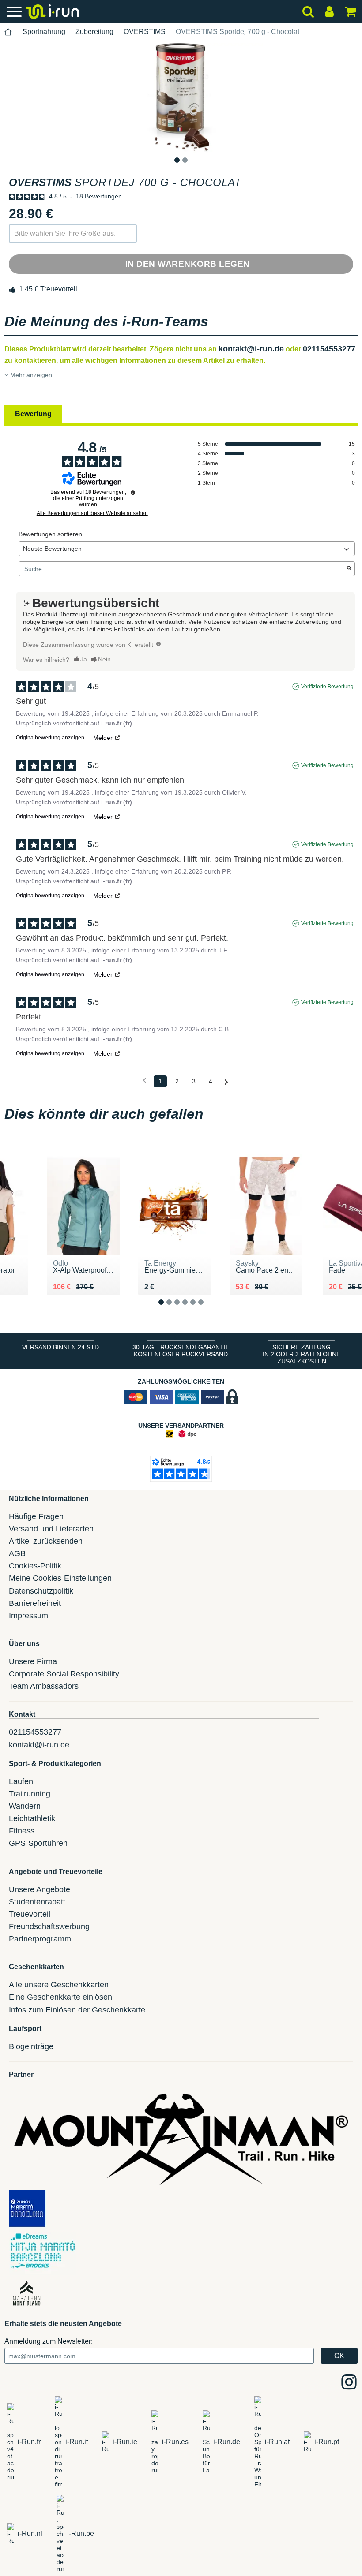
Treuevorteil (30, 1914)
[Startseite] (8, 32)
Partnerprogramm (40, 1939)
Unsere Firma (33, 1661)
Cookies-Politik (35, 1566)
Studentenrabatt (37, 1902)
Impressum (28, 1616)
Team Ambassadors (44, 1686)
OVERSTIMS (145, 32)
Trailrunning (30, 1794)
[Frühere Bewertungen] (145, 1081)
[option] (181, 98)
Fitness (22, 1831)
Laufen (21, 1781)
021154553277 (329, 349)
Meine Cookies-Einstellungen (60, 1578)
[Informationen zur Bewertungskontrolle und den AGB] (133, 493)
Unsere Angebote (40, 1889)
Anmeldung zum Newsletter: (49, 2341)
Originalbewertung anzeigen (50, 738)
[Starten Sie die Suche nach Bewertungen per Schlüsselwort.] (349, 569)
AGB (17, 1553)
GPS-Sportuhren (38, 1843)
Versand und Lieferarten (51, 1529)
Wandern (25, 1806)
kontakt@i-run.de (251, 349)
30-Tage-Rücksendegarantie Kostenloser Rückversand (181, 1351)
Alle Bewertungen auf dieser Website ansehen (92, 513)
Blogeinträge (31, 2046)
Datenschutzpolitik (41, 1591)
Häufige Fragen (36, 1516)
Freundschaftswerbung (49, 1926)
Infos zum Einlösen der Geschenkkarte (77, 2010)
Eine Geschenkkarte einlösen (60, 1997)
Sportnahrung (44, 32)
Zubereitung (94, 32)
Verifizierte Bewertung (327, 687)
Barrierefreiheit (35, 1603)
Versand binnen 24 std (60, 1347)
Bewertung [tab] (33, 414)
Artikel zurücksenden (46, 1541)
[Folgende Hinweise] (226, 1082)
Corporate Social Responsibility (64, 1674)
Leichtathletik (32, 1818)
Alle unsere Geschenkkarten (59, 1985)
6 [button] (208, 1309)
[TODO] (158, 644)
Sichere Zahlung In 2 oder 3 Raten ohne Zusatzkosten (302, 1354)
